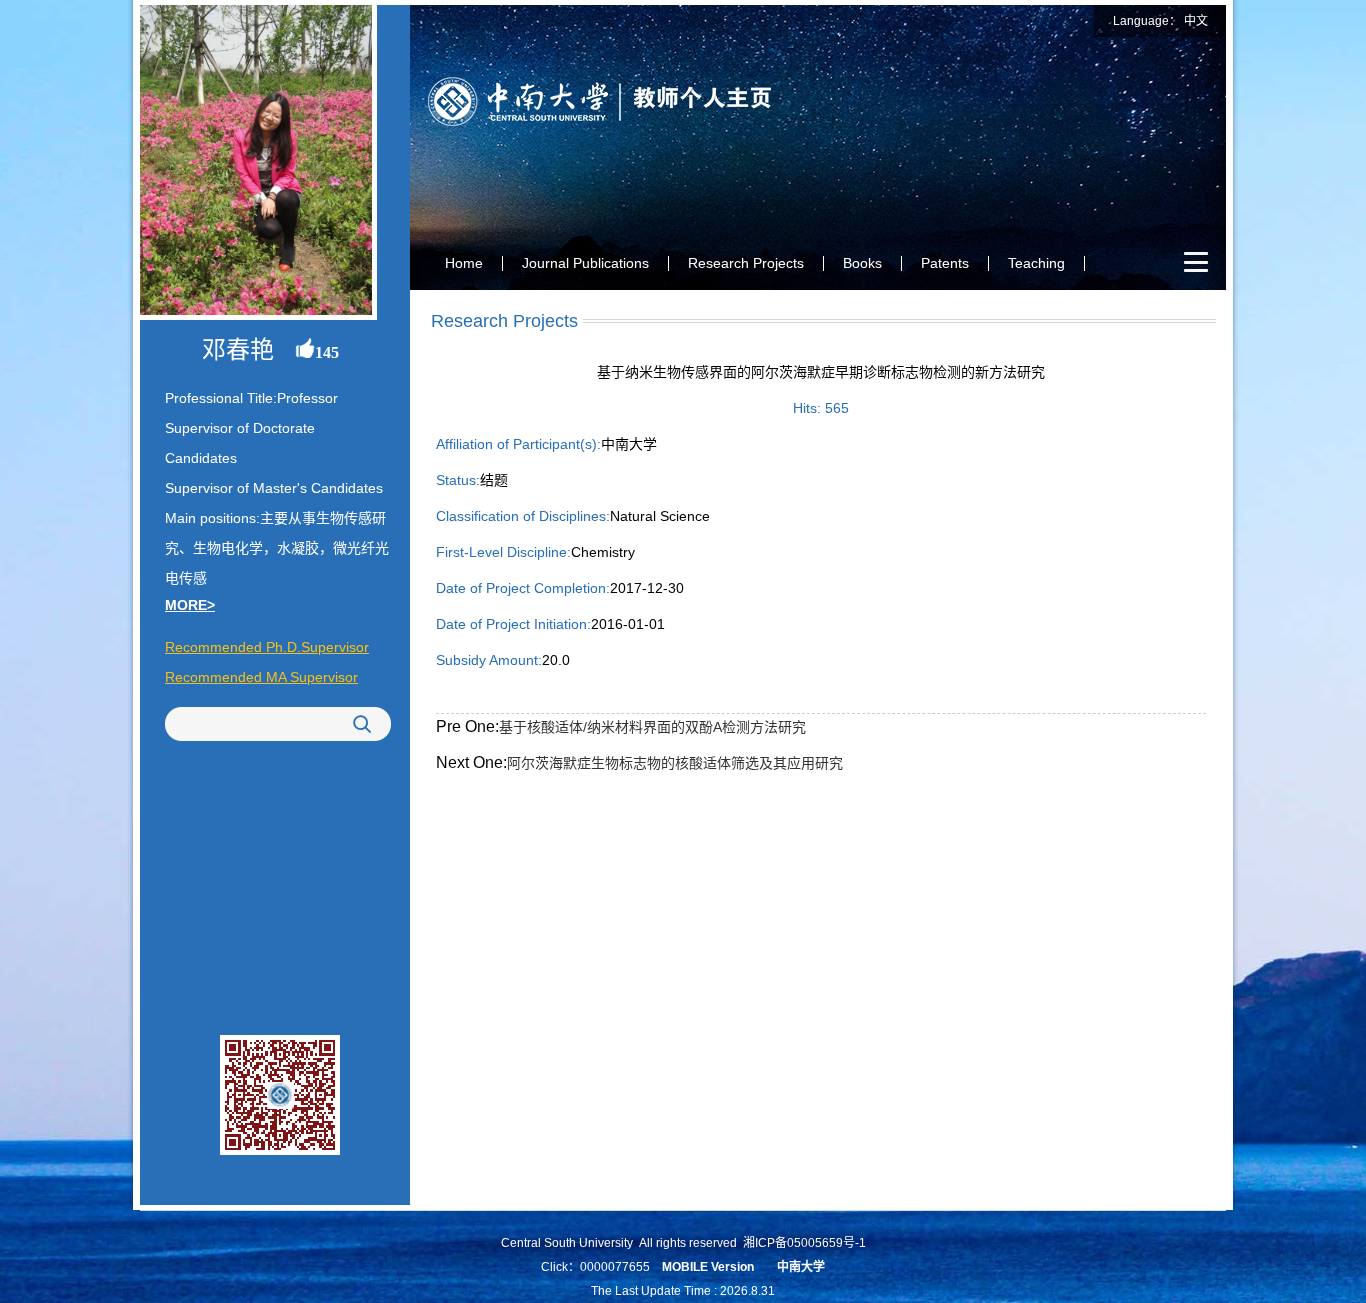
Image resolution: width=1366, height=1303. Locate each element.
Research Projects (746, 263)
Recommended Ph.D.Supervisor (267, 647)
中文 (1196, 21)
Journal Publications (585, 263)
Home (464, 263)
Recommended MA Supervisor (261, 677)
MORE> (190, 605)
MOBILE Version (708, 1267)
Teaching (1036, 263)
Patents (945, 263)
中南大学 (801, 1267)
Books (862, 263)
